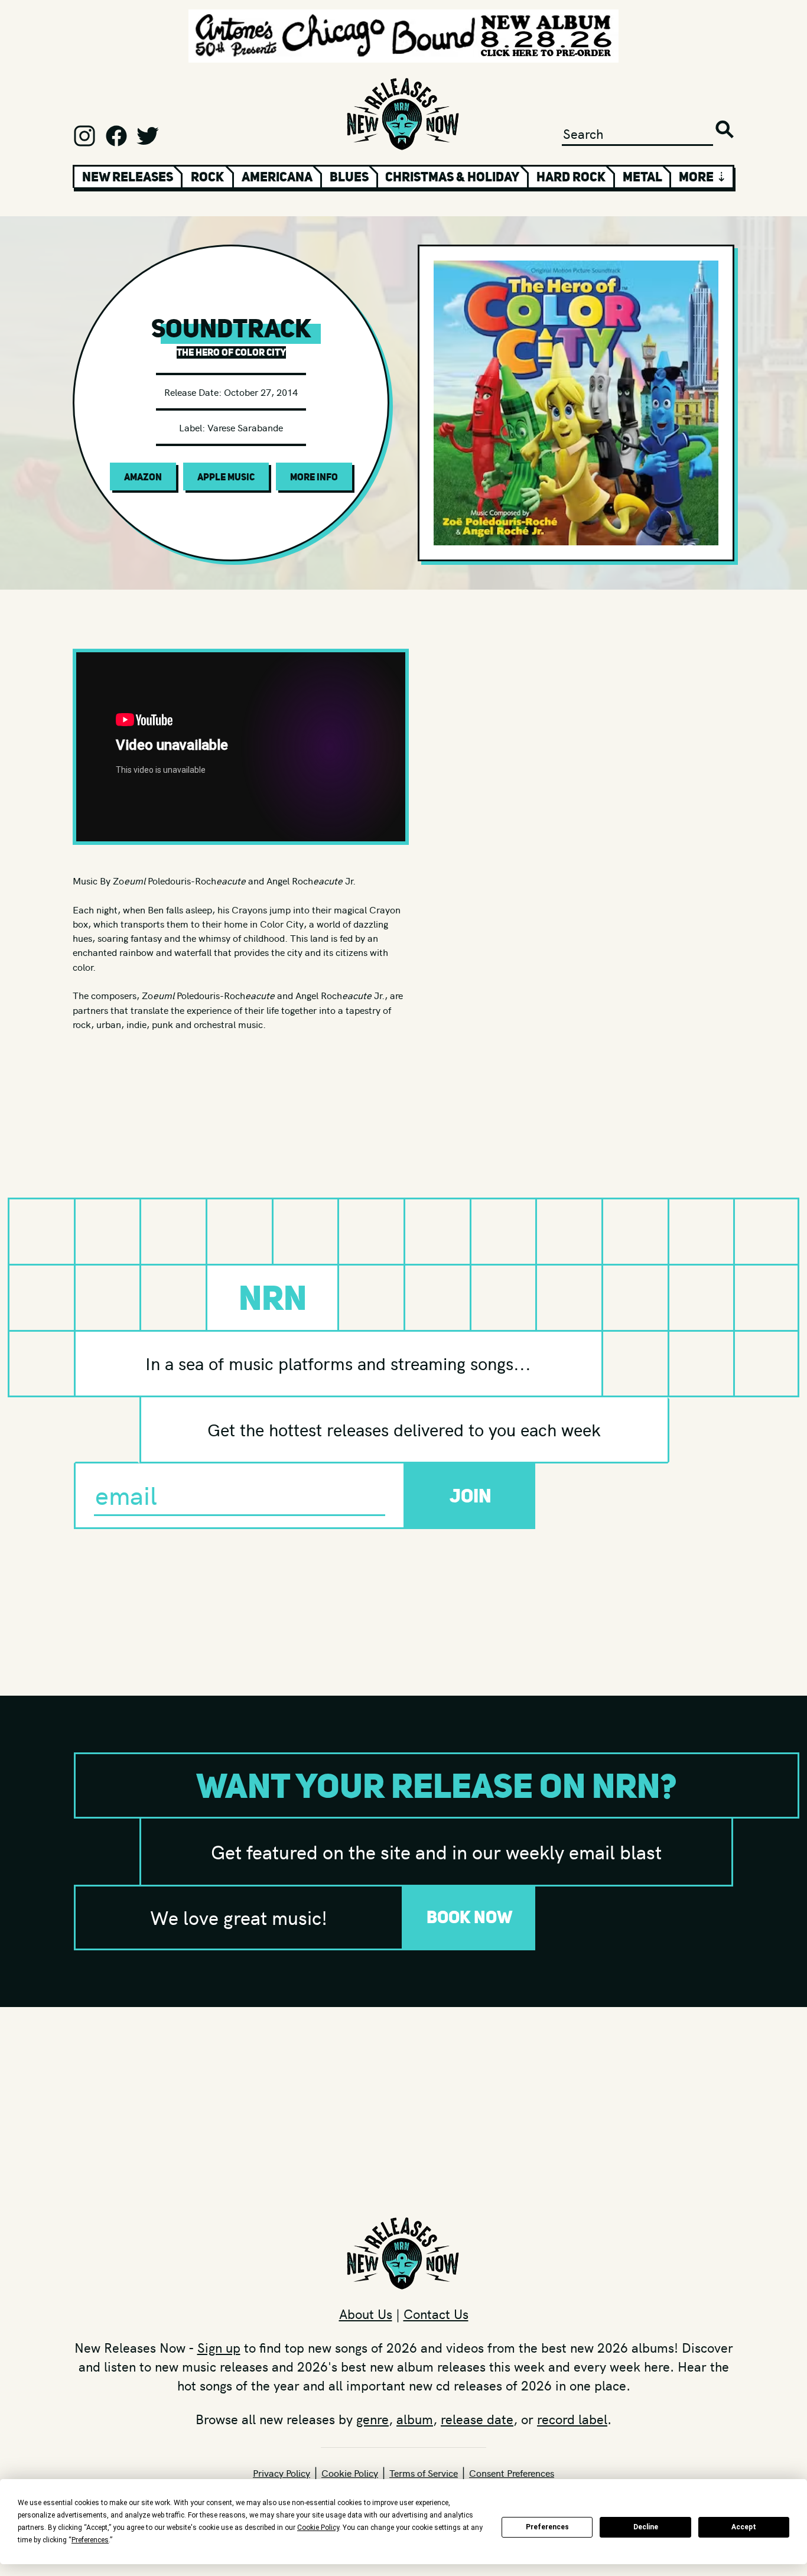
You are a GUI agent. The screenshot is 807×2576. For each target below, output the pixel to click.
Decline (646, 2527)
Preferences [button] (90, 2540)
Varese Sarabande (245, 427)
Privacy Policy (282, 2473)
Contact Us (436, 2314)
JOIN (471, 1496)
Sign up (219, 2347)
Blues (349, 177)
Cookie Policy (350, 2473)
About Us (366, 2314)
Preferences (547, 2527)
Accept (744, 2527)
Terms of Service (424, 2473)
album (415, 2419)
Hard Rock (571, 177)
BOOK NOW (470, 1917)
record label (572, 2419)
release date (477, 2419)
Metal (642, 177)
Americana (277, 177)
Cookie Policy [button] (318, 2528)
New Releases (128, 177)
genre (372, 2419)
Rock (207, 177)
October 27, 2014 (261, 392)
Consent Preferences (512, 2473)
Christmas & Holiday (452, 177)
